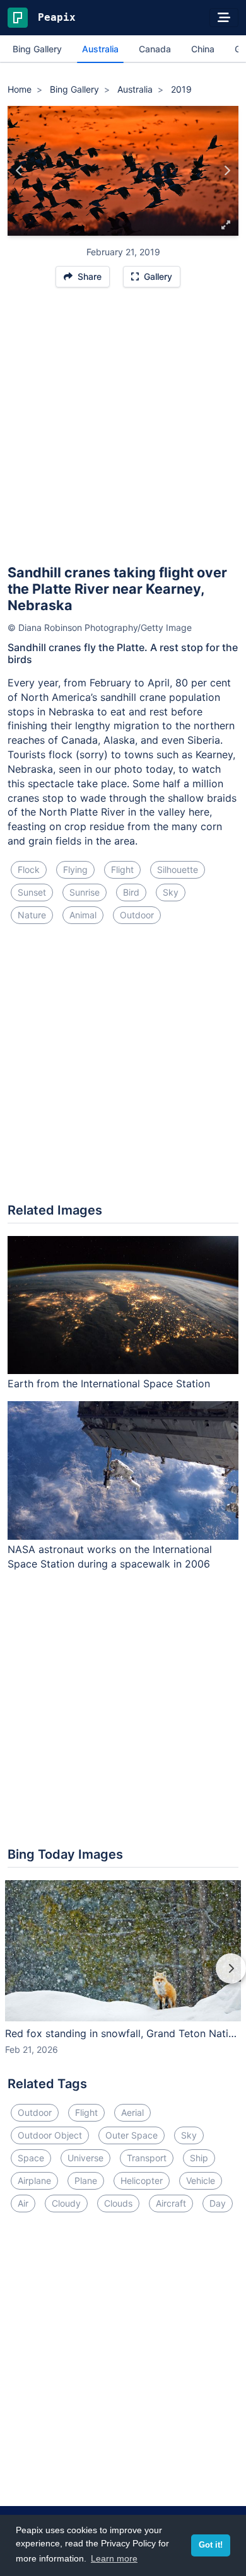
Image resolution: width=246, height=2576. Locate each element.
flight (122, 869)
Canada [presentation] (155, 49)
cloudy (66, 2203)
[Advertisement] (123, 432)
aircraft (171, 2203)
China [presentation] (203, 49)
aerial (132, 2112)
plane (86, 2180)
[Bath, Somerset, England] (19, 171)
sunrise (85, 892)
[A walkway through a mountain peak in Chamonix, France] (227, 171)
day (218, 2203)
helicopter (142, 2180)
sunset (32, 892)
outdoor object (50, 2135)
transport (147, 2158)
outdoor (137, 915)
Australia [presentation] (100, 49)
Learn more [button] (114, 2558)
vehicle (201, 2180)
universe (85, 2158)
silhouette (178, 869)
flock (29, 869)
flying (75, 869)
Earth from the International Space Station (109, 1383)
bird (131, 892)
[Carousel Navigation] (123, 1977)
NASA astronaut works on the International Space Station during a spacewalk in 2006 (110, 1557)
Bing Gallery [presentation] (37, 49)
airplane (34, 2180)
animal (83, 915)
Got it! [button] (211, 2545)
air (23, 2203)
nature (32, 915)
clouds (118, 2203)
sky (171, 892)
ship (199, 2158)
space (31, 2158)
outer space (132, 2135)
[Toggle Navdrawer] (224, 18)
